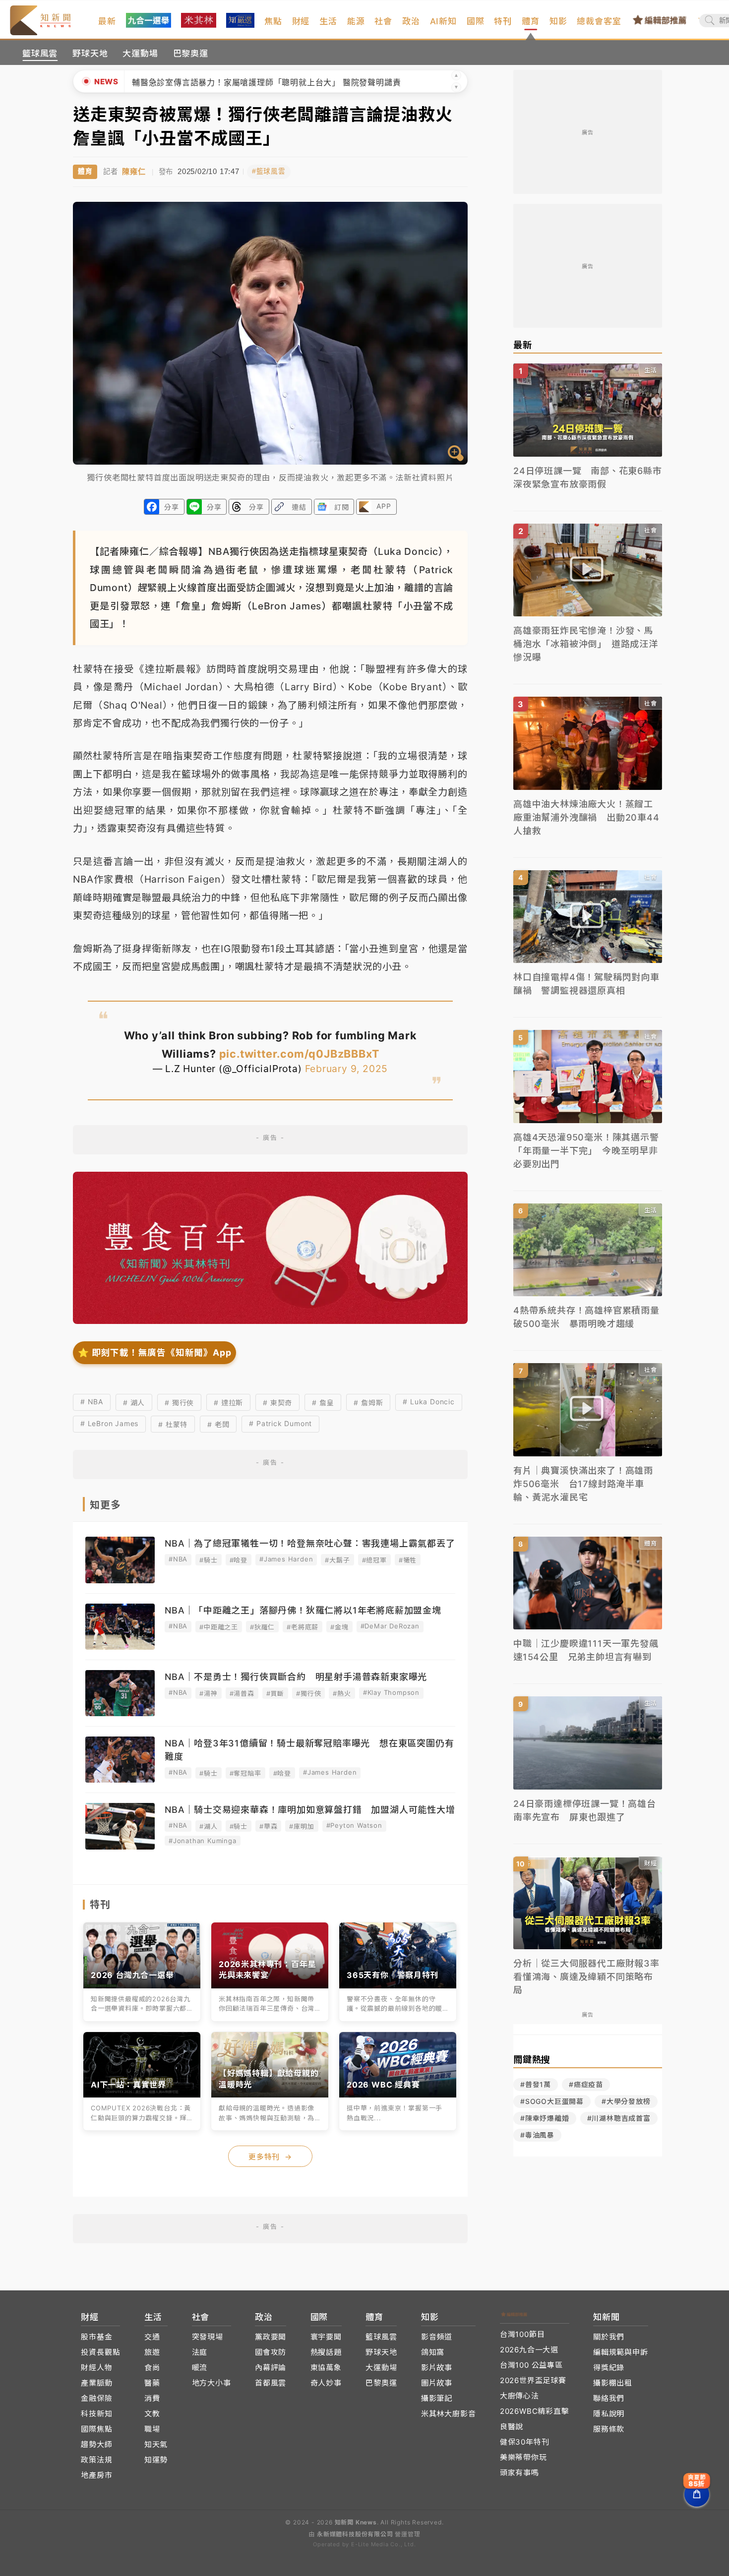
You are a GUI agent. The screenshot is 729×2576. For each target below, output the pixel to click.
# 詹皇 (323, 1403)
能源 (356, 21)
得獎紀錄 (609, 2367)
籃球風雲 (40, 54)
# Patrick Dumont (280, 1423)
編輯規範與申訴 (621, 2352)
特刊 (503, 21)
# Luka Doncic (428, 1402)
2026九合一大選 (529, 2350)
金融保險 (96, 2398)
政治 (411, 21)
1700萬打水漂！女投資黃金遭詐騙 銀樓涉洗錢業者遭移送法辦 (250, 82)
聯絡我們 (609, 2398)
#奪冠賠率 (245, 1773)
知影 (558, 21)
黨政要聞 (271, 2337)
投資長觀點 (100, 2352)
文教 (152, 2414)
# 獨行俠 (179, 1403)
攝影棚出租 (613, 2383)
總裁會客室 (599, 21)
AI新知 (443, 21)
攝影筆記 (437, 2398)
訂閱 (342, 507)
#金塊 (339, 1627)
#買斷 (275, 1693)
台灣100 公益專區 (531, 2365)
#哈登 (239, 1560)
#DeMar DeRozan (390, 1626)
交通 (152, 2337)
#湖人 (208, 1826)
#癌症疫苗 (586, 2084)
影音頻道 (437, 2337)
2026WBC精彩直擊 (535, 2411)
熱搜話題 (326, 2352)
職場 (152, 2429)
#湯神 (208, 1693)
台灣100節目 (522, 2334)
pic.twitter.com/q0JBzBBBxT (299, 1054)
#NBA (178, 1559)
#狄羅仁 (262, 1627)
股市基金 (96, 2337)
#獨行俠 (308, 1693)
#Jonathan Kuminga (203, 1841)
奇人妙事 (326, 2383)
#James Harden (286, 1559)
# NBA (92, 1402)
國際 (476, 21)
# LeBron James (109, 1423)
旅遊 (152, 2352)
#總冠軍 (374, 1560)
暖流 (200, 2367)
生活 (328, 21)
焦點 (273, 21)
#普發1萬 (536, 2084)
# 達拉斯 (228, 1403)
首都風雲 (271, 2383)
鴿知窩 (433, 2352)
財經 (301, 21)
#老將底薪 (303, 1627)
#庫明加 (302, 1826)
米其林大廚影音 (449, 2414)
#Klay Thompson (391, 1692)
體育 (531, 21)
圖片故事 (437, 2383)
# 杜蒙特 (173, 1424)
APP (384, 506)
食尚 (152, 2367)
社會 (383, 21)
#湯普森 (242, 1693)
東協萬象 (326, 2367)
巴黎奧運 (191, 54)
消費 (152, 2398)
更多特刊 (270, 2157)
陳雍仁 (134, 171)
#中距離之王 (219, 1627)
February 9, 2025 (347, 1069)
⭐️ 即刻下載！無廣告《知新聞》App (154, 1352)
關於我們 (609, 2337)
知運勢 (156, 2460)
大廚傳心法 (519, 2396)
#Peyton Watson (354, 1825)
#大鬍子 (337, 1560)
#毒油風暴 (537, 2135)
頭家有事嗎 (519, 2473)
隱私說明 (609, 2414)
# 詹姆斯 (368, 1403)
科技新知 (96, 2414)
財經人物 (96, 2367)
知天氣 (156, 2444)
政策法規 (96, 2460)
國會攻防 (271, 2352)
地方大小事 (212, 2383)
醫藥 (152, 2383)
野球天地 (90, 54)
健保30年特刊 (525, 2442)
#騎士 (208, 1560)
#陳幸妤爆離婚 (545, 2118)
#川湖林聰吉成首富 (619, 2118)
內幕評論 (271, 2367)
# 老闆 (218, 1424)
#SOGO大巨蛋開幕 (552, 2101)
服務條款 (609, 2429)
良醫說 (512, 2426)
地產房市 (96, 2475)
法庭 (200, 2352)
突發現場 (208, 2337)
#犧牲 (408, 1560)
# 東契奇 (277, 1403)
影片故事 (437, 2367)
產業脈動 (96, 2383)
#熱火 (342, 1693)
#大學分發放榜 (626, 2101)
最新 (107, 21)
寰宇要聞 (326, 2337)
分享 (172, 507)
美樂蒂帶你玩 (523, 2457)
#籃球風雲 (269, 171)
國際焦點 (96, 2429)
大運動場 (140, 54)
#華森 (268, 1826)
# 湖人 (134, 1403)
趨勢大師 (96, 2444)
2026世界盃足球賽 (533, 2380)
